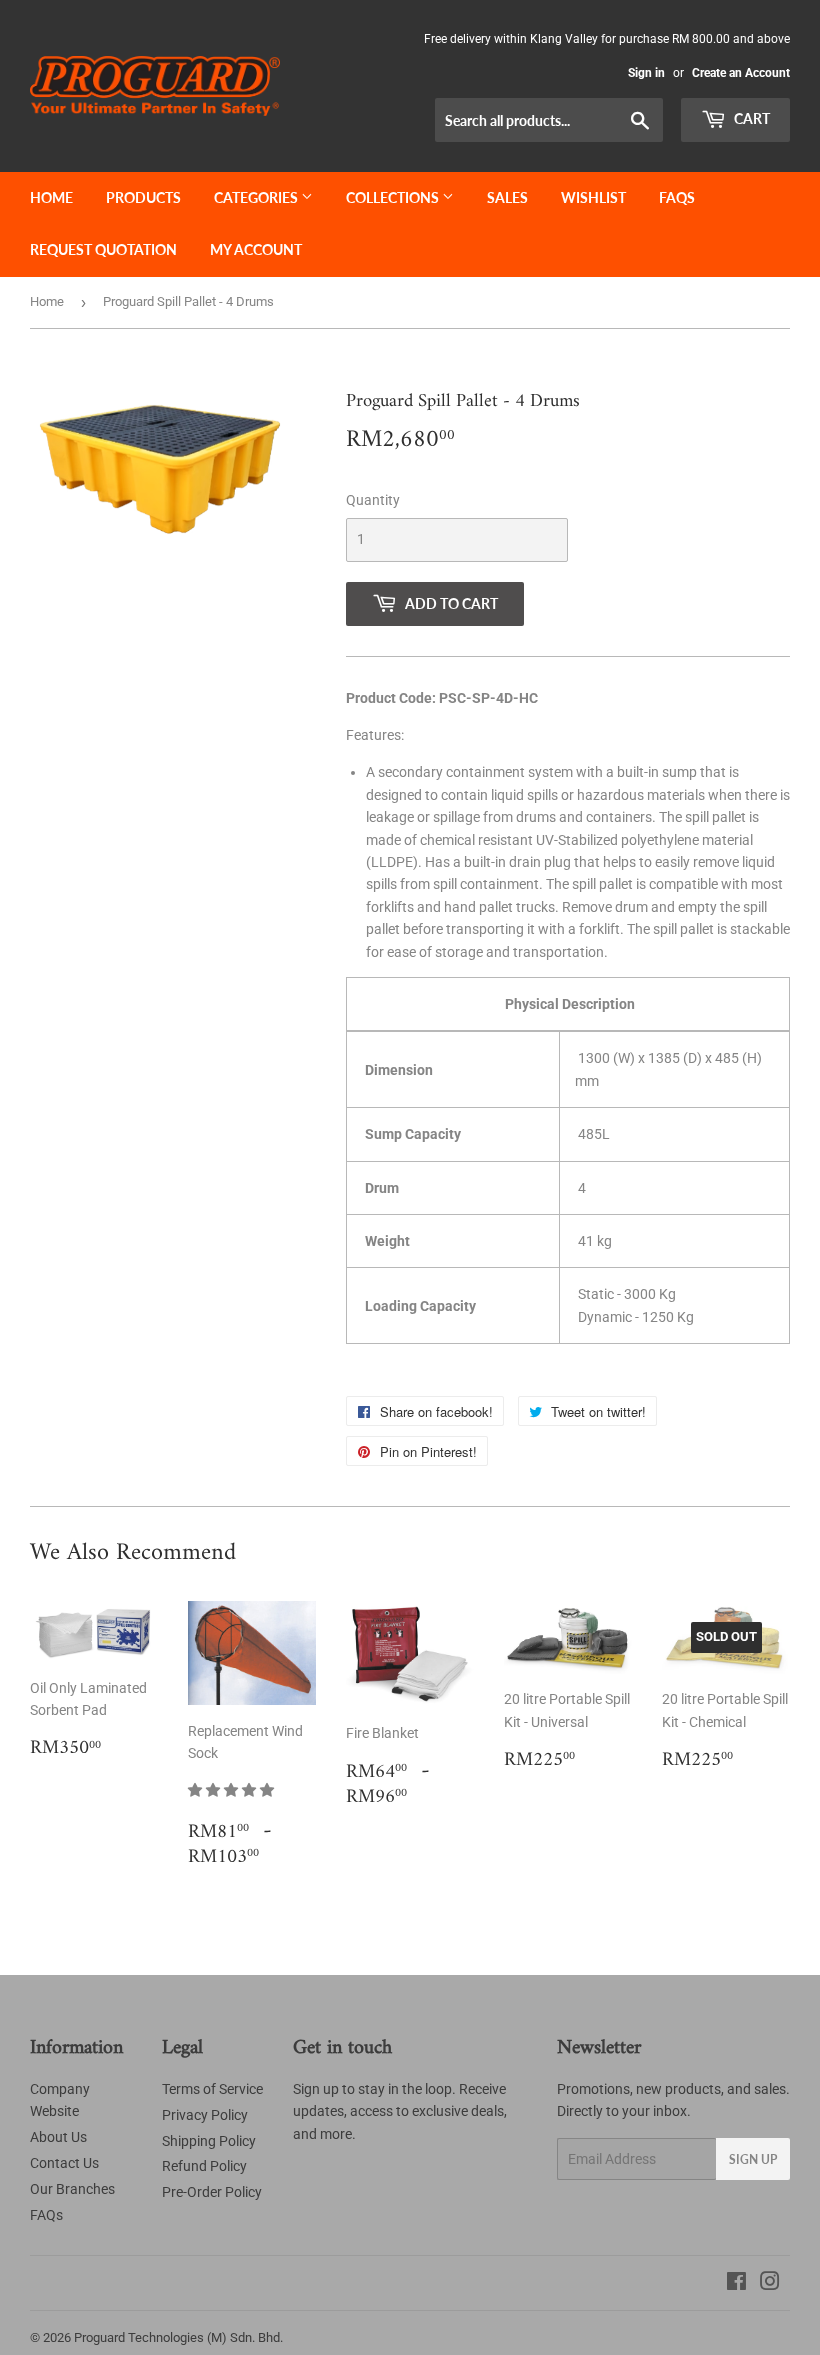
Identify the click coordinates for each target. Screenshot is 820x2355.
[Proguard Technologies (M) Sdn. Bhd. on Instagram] (770, 2284)
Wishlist (593, 197)
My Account (256, 249)
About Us (58, 2137)
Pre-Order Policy (212, 2192)
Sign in (646, 73)
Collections (394, 197)
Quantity (373, 500)
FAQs (677, 197)
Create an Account (741, 73)
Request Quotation (103, 249)
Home (51, 197)
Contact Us (64, 2163)
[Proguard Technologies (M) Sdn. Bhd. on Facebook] (736, 2284)
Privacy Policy (205, 2115)
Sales (507, 197)
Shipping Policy (209, 2141)
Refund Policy (204, 2166)
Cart (750, 118)
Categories (257, 197)
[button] (232, 1790)
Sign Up (753, 2159)
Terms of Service (212, 2089)
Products (143, 197)
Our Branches (72, 2189)
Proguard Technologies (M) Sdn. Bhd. (178, 2337)
